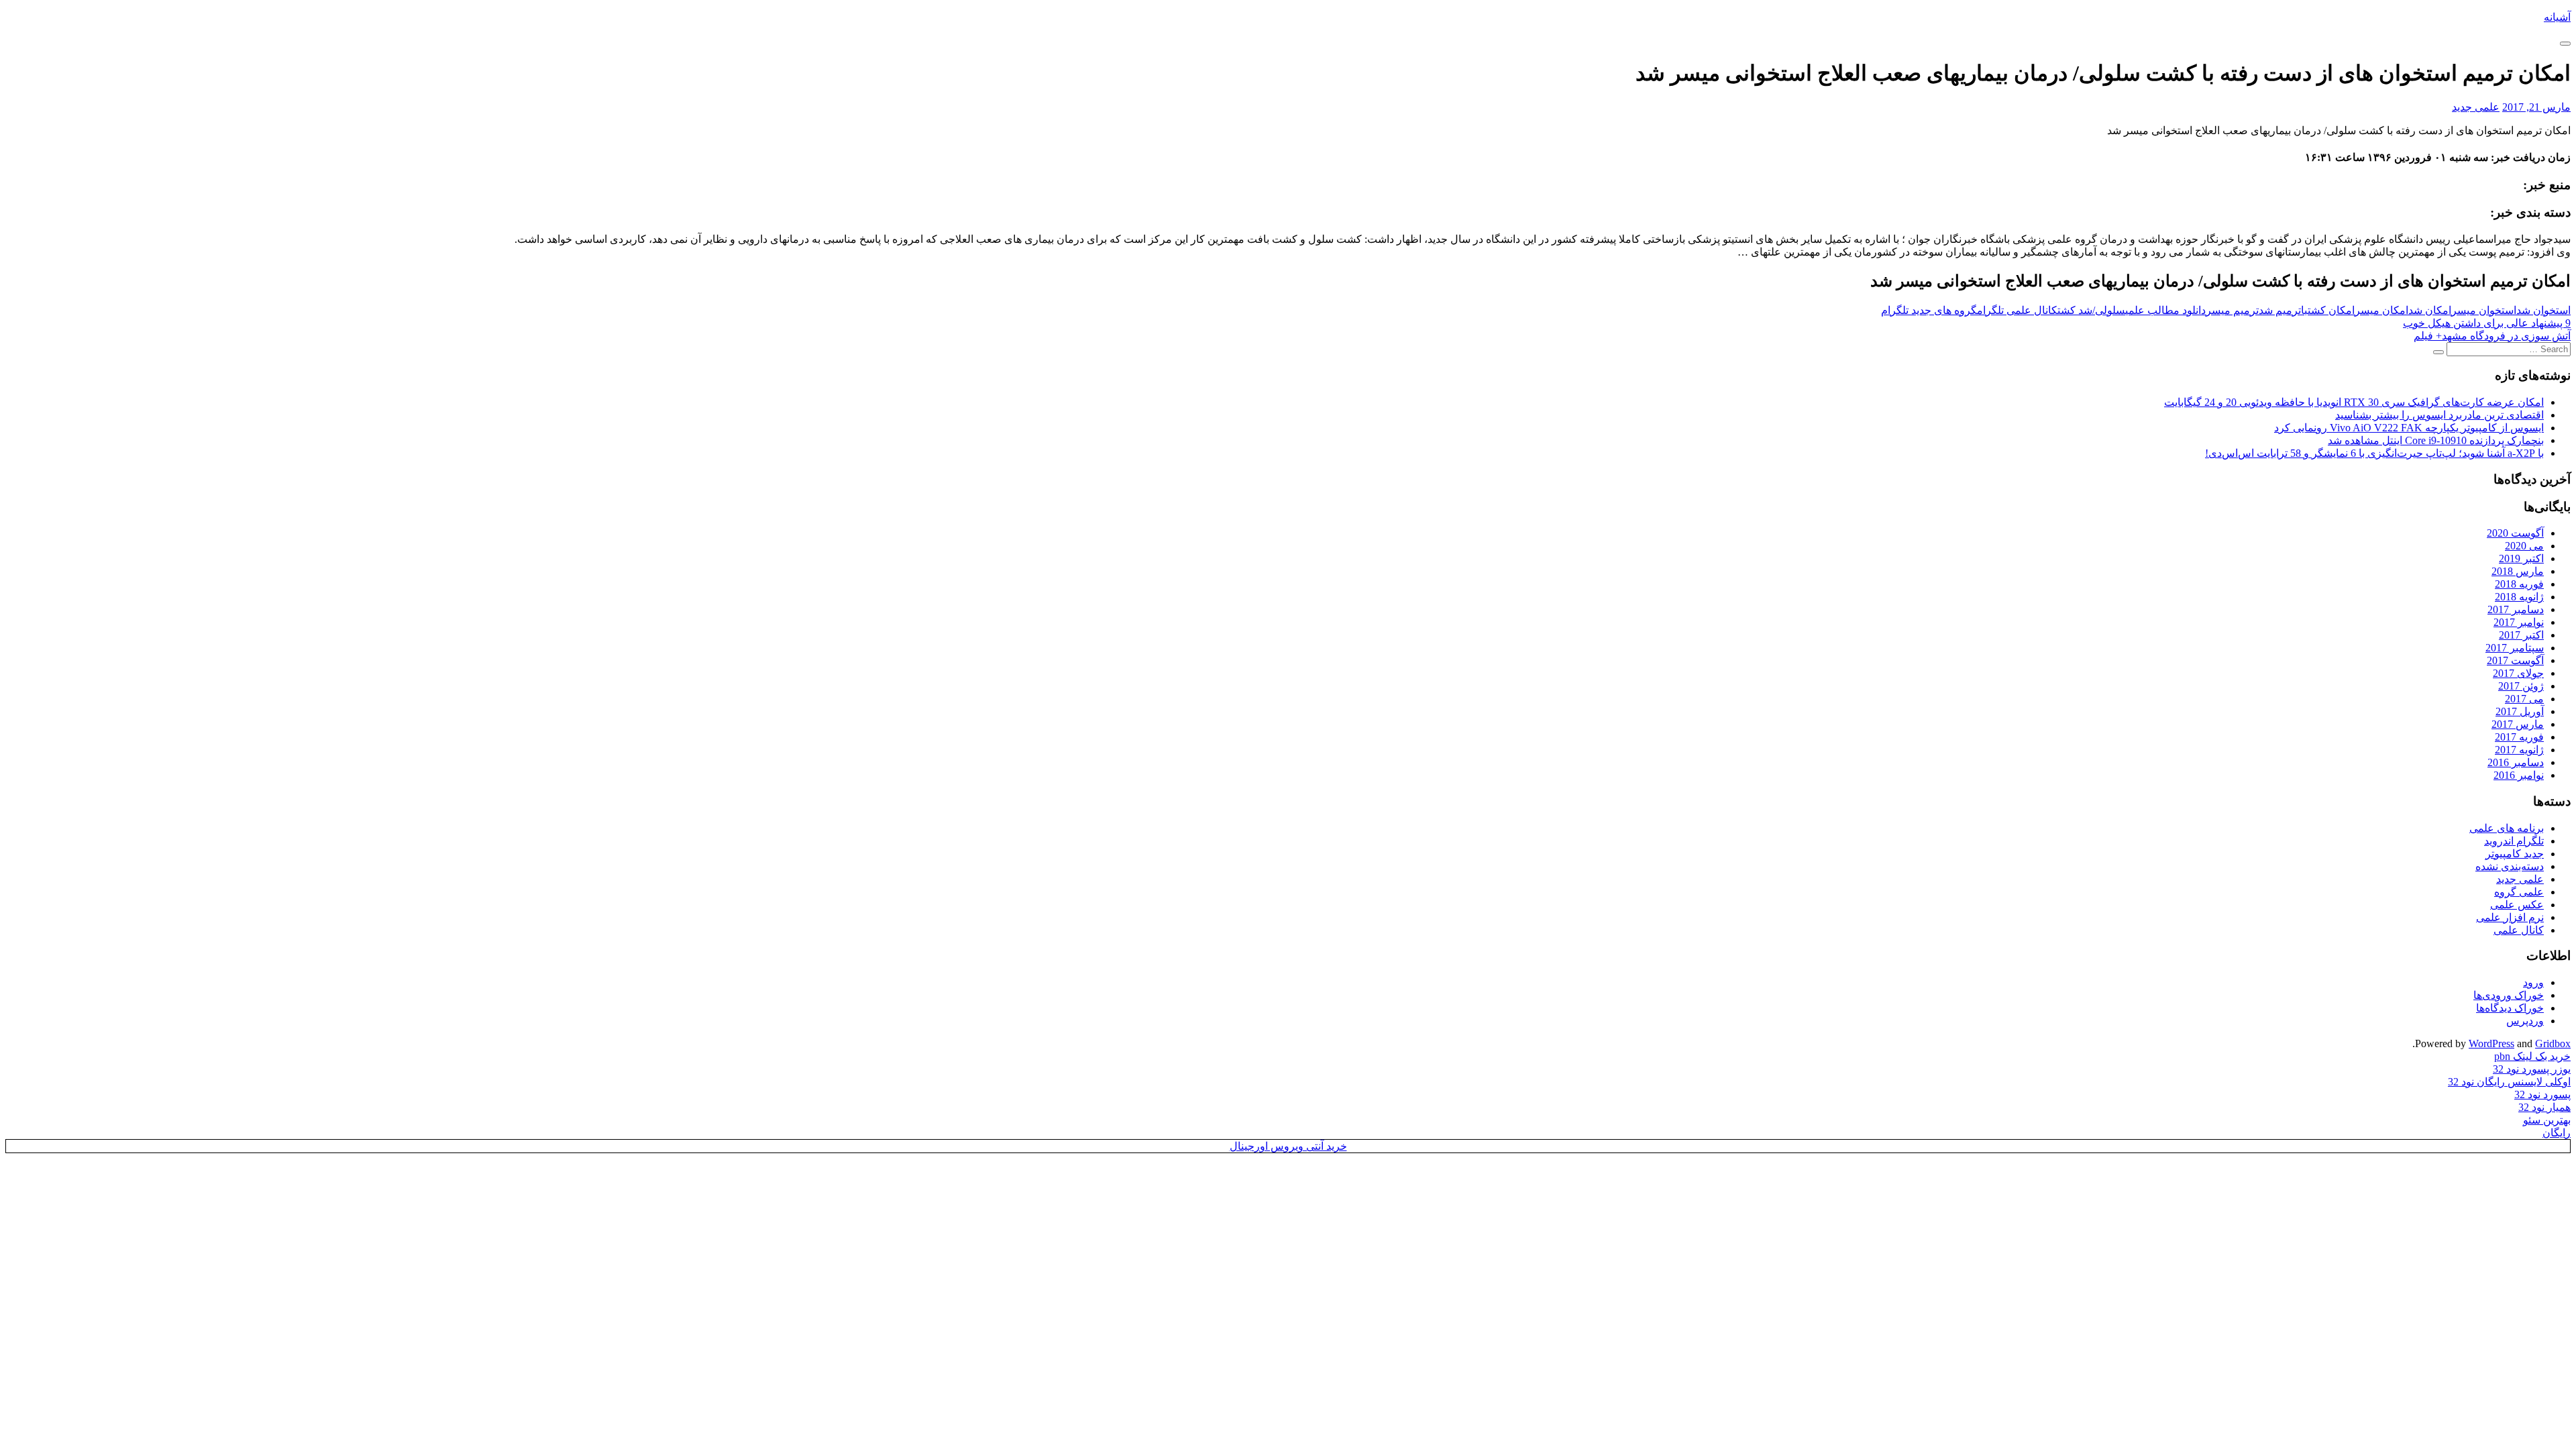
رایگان (2557, 1133)
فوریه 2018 (2519, 584)
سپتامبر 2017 (2515, 648)
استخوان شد (2543, 310)
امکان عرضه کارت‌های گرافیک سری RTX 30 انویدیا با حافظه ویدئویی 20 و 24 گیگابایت (2354, 402)
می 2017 (2524, 699)
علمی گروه (2519, 892)
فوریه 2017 (2519, 737)
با (2304, 310)
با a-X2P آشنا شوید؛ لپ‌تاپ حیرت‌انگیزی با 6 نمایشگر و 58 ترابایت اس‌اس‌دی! (2374, 453)
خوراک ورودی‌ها (2509, 995)
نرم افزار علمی (2510, 917)
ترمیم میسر (2232, 310)
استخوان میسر (2484, 310)
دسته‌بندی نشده (2510, 866)
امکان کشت (2331, 310)
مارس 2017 (2518, 724)
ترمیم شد (2280, 310)
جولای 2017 (2518, 673)
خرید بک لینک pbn (2532, 1056)
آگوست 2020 (2515, 533)
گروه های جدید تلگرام (1929, 310)
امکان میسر (2381, 310)
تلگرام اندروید (2514, 841)
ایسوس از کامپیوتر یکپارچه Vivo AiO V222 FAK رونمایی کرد (2409, 428)
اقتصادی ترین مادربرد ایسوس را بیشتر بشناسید (2439, 415)
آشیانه (2557, 17)
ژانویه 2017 (2519, 750)
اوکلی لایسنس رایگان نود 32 (2509, 1082)
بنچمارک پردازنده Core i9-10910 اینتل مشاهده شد (2436, 440)
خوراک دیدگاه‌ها (2510, 1008)
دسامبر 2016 (2516, 762)
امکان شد (2430, 310)
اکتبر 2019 (2521, 558)
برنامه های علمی (2507, 828)
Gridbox (2553, 1043)
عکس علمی (2517, 905)
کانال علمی (2519, 930)
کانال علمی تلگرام (2017, 310)
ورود (2533, 982)
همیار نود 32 (2544, 1107)
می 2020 (2524, 546)
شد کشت (2075, 310)
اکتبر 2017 (2521, 635)
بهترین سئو (2547, 1120)
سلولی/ (2109, 310)
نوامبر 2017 (2519, 622)
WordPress (2491, 1043)
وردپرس (2525, 1021)
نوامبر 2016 (2519, 775)
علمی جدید (2476, 107)
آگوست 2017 (2515, 660)
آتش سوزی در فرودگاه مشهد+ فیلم (2492, 336)
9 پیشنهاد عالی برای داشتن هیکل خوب (2487, 323)
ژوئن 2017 (2521, 686)
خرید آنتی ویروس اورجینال (1288, 1146)
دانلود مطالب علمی (2165, 310)
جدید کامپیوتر (2515, 854)
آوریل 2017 (2520, 711)
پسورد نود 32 (2542, 1094)
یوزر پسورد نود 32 (2532, 1069)
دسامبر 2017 (2516, 609)
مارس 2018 (2518, 571)
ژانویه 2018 (2519, 597)
